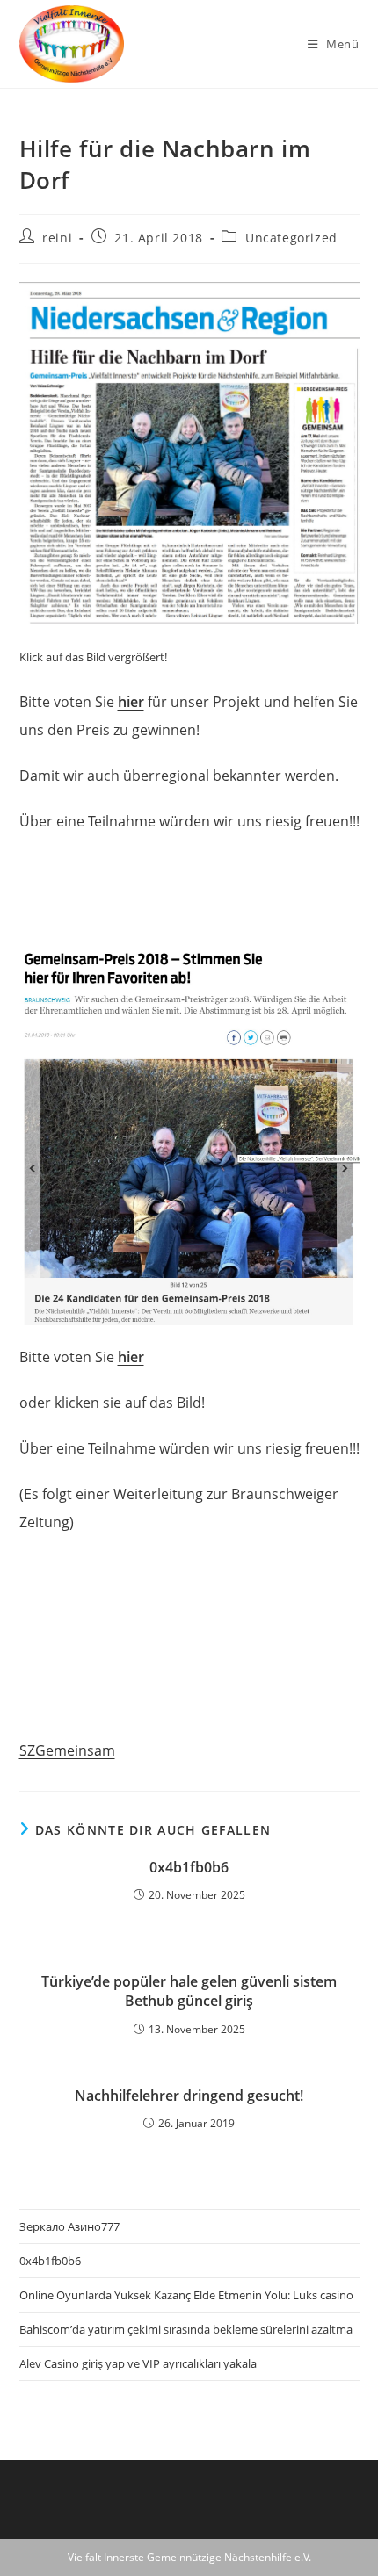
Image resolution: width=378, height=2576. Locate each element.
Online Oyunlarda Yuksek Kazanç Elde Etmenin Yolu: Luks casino (186, 2295)
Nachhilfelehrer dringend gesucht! (189, 2096)
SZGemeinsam (67, 1750)
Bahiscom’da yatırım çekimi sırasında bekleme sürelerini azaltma (186, 2329)
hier (131, 702)
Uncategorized (291, 238)
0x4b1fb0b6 (189, 1867)
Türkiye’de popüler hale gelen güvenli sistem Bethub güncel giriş (189, 1991)
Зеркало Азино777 (69, 2226)
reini (57, 238)
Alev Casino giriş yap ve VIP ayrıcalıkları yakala (138, 2363)
